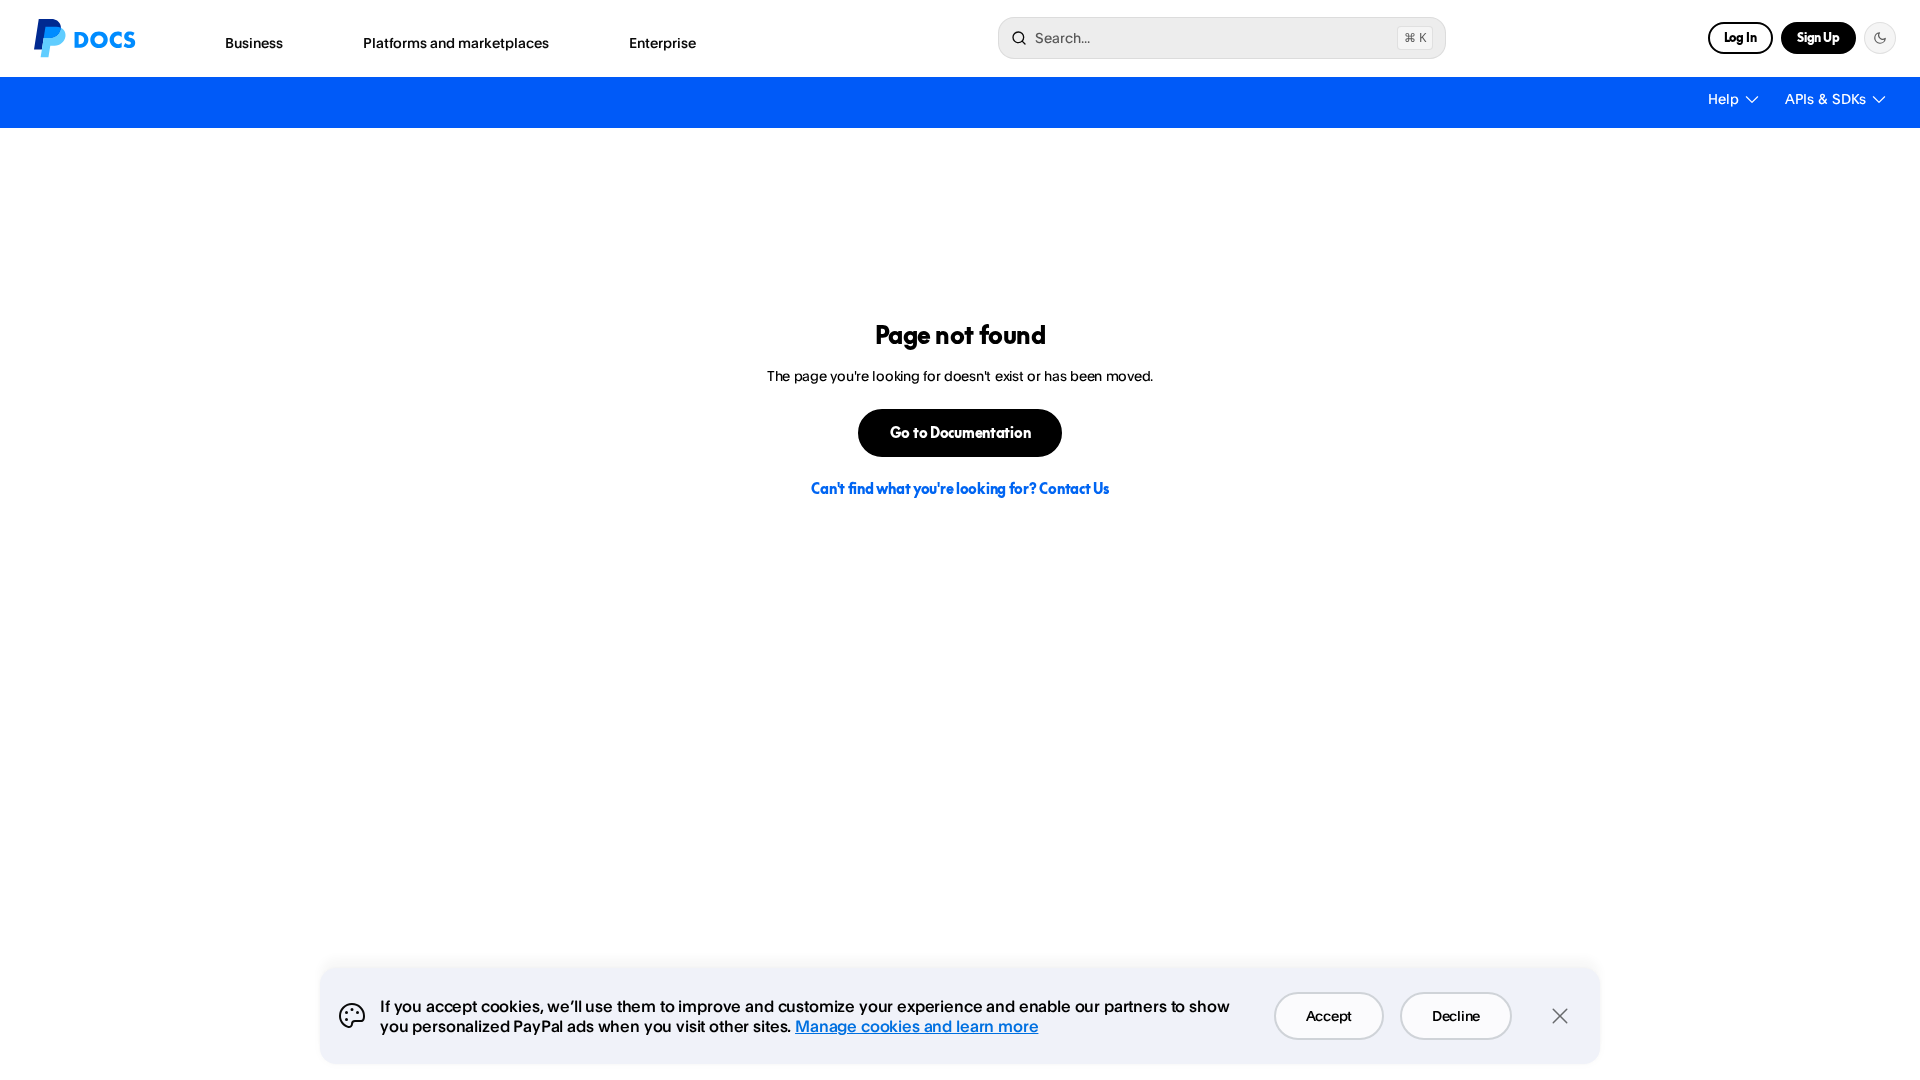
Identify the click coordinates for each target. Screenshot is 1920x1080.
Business (254, 42)
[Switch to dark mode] (1880, 38)
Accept (1329, 1015)
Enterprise (662, 42)
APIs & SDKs (1825, 98)
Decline (1456, 1015)
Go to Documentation (960, 432)
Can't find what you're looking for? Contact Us (959, 488)
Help (1723, 98)
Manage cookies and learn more (916, 1026)
